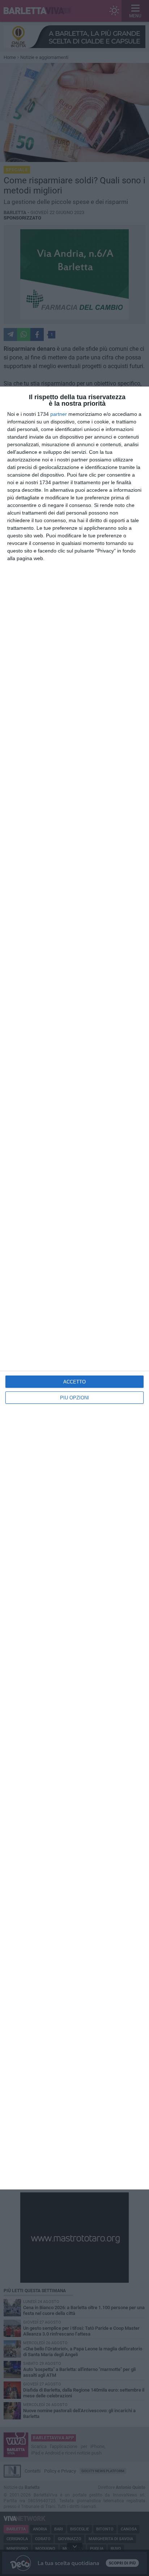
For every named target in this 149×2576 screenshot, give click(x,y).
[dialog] (74, 1288)
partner (59, 414)
